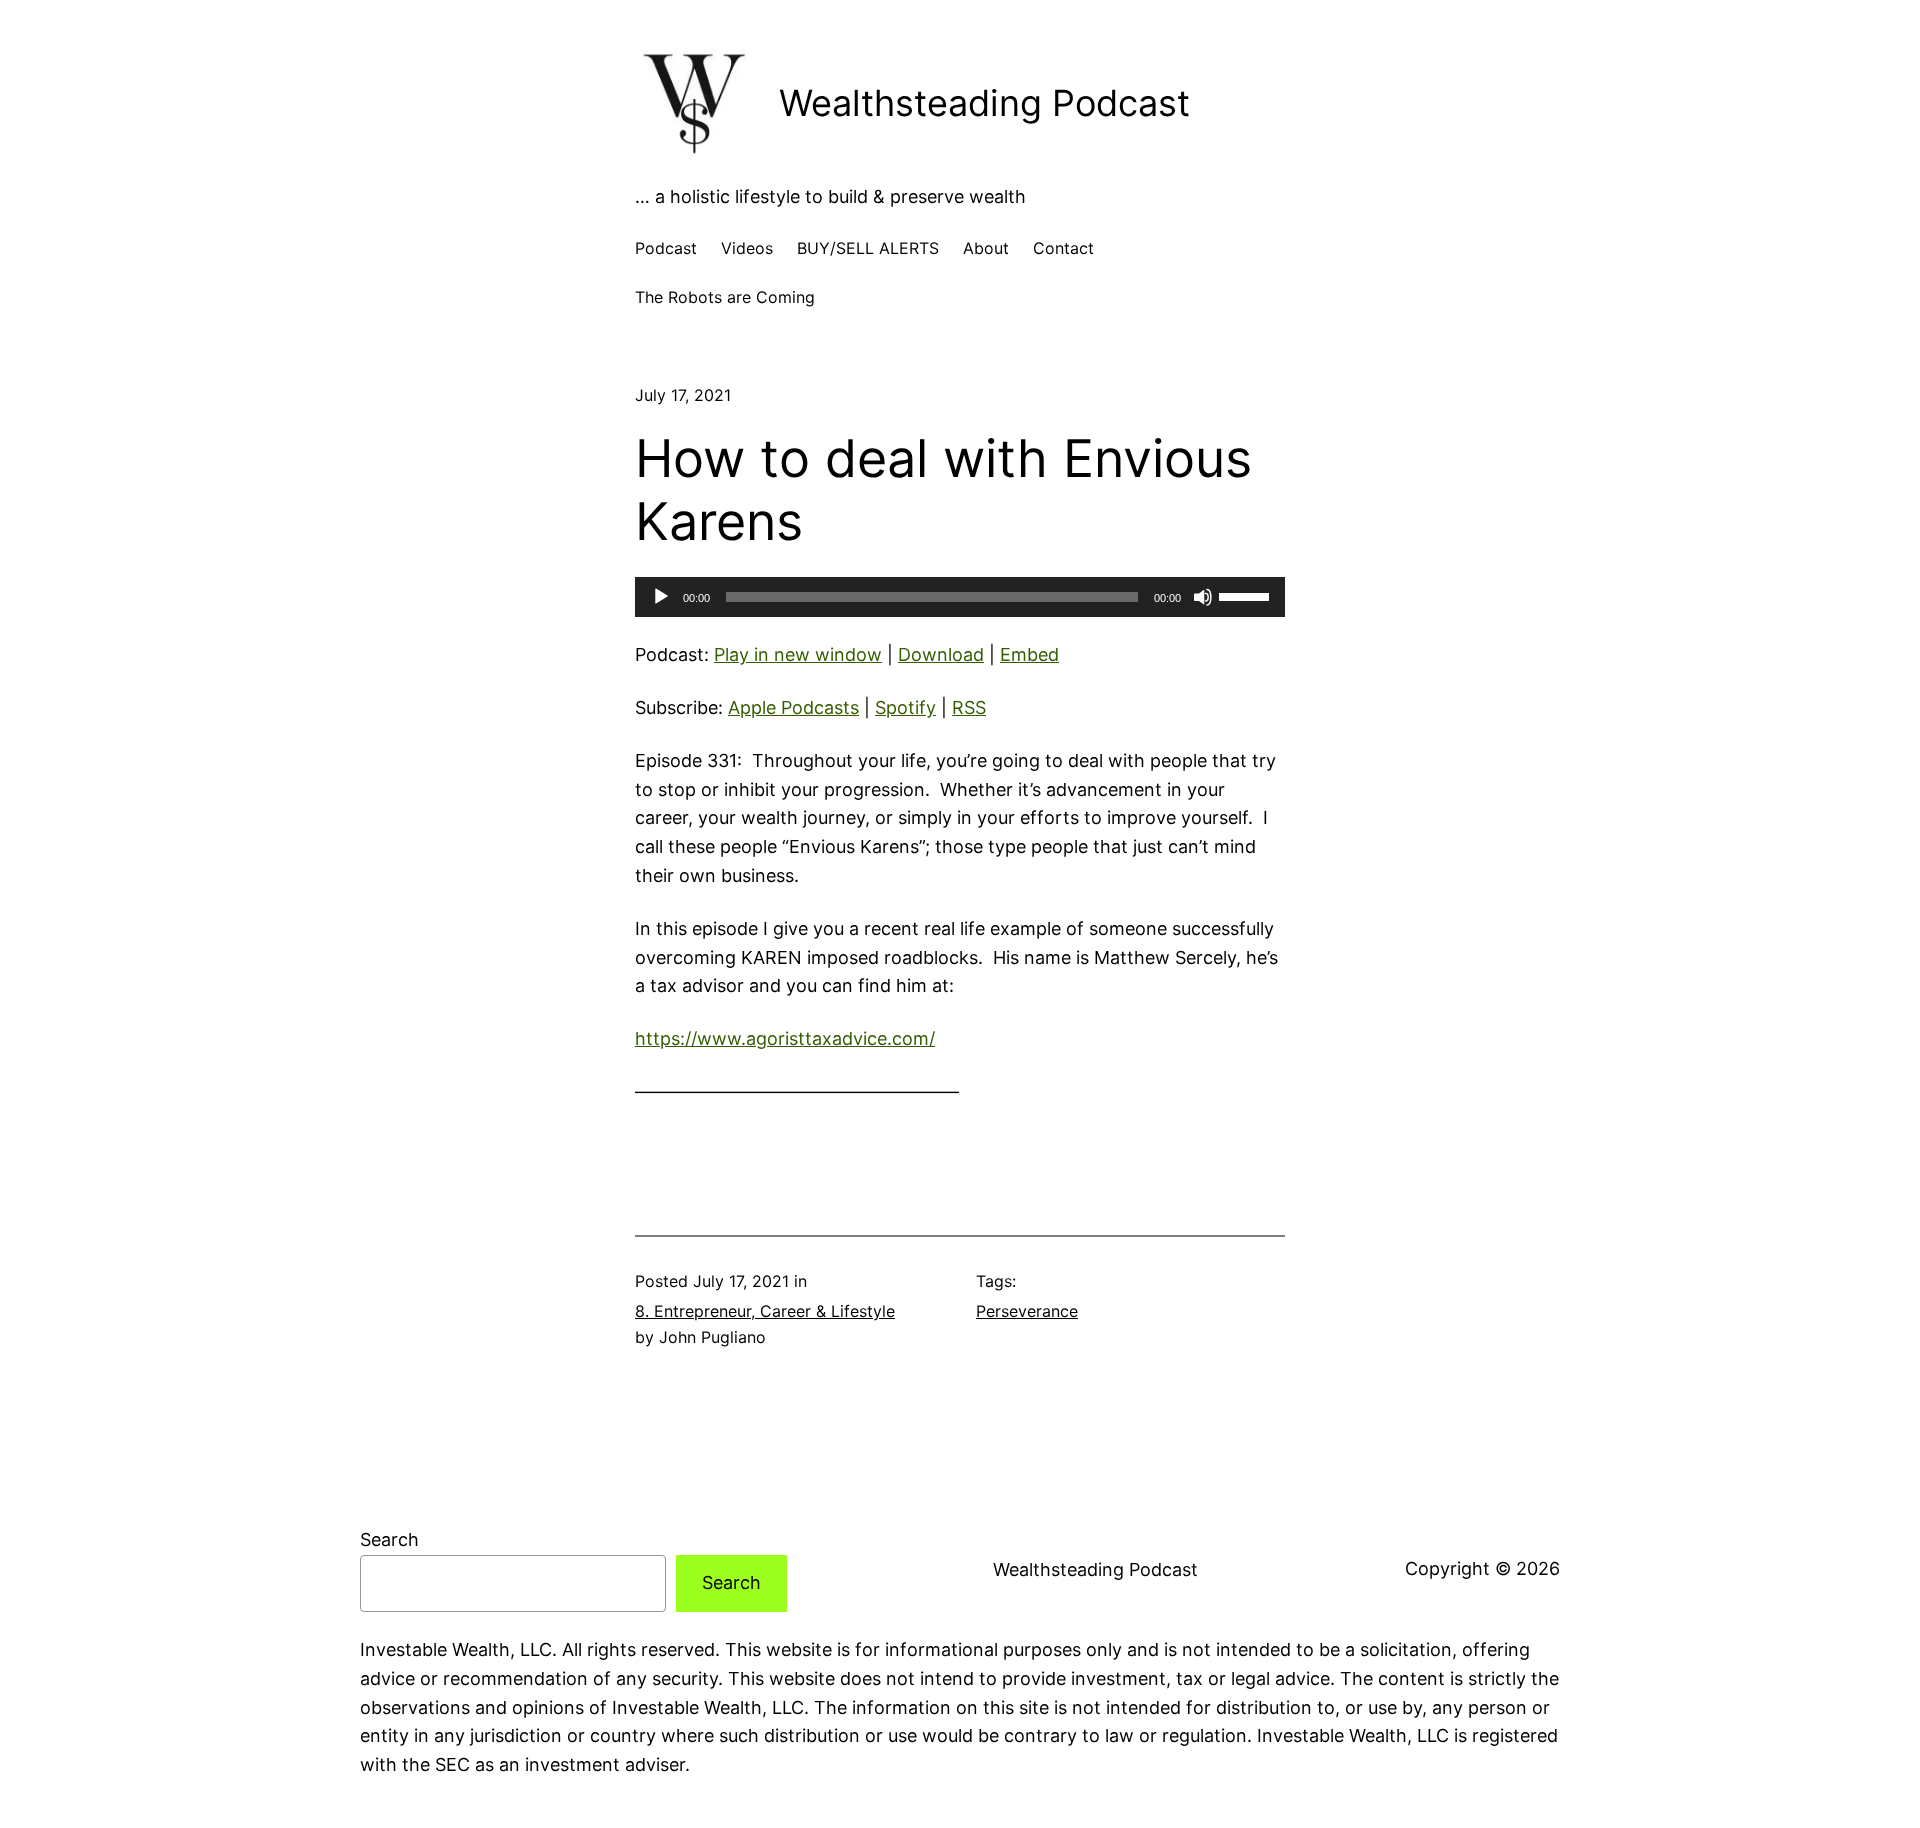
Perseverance (1027, 1311)
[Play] (661, 597)
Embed (1029, 654)
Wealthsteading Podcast (984, 103)
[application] (960, 597)
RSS (969, 707)
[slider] (1247, 595)
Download (941, 654)
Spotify (905, 707)
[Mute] (1203, 597)
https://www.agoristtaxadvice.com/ (785, 1038)
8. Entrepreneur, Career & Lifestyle (765, 1311)
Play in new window (798, 654)
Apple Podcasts (793, 707)
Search (389, 1539)
